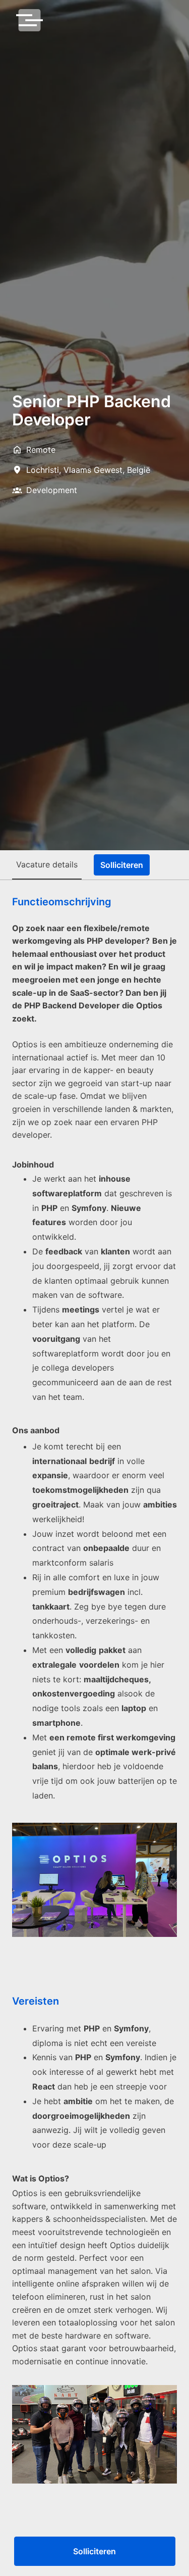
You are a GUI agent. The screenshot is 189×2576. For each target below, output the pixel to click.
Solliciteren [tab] (122, 865)
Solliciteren (94, 2551)
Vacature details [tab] (47, 864)
